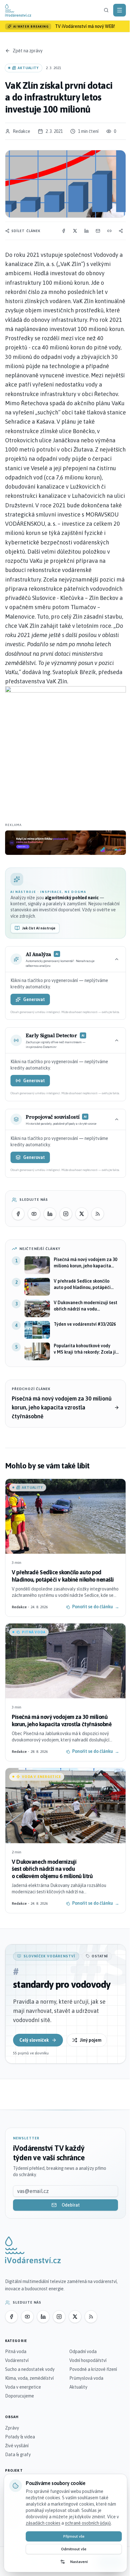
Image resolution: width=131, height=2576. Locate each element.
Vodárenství (17, 2360)
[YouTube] (34, 1214)
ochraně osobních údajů (88, 2523)
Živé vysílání (17, 2446)
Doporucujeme (20, 2396)
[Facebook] (18, 1214)
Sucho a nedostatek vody (30, 2369)
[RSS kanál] (98, 1214)
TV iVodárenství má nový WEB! (85, 26)
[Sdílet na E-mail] (98, 231)
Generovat (34, 999)
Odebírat (71, 2205)
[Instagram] (66, 1214)
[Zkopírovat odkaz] (109, 231)
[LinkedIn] (50, 1214)
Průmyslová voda (86, 2378)
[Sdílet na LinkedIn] (86, 231)
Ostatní (100, 1956)
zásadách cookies (43, 2523)
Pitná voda (16, 2352)
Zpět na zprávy (28, 51)
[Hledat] (106, 10)
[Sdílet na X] (75, 231)
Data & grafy (18, 2455)
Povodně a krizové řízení (93, 2369)
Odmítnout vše (74, 2549)
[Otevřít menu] (120, 10)
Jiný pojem (91, 2040)
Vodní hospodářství (88, 2360)
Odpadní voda (83, 2352)
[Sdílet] (121, 231)
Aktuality (78, 2387)
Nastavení (79, 2562)
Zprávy (12, 2428)
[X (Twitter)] (82, 1214)
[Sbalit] (117, 959)
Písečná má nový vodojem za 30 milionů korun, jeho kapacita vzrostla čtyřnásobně (62, 1407)
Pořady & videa (20, 2437)
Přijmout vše (74, 2536)
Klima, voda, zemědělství (29, 2378)
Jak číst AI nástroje (39, 928)
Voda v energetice (23, 2387)
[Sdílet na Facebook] (64, 231)
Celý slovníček (34, 2040)
